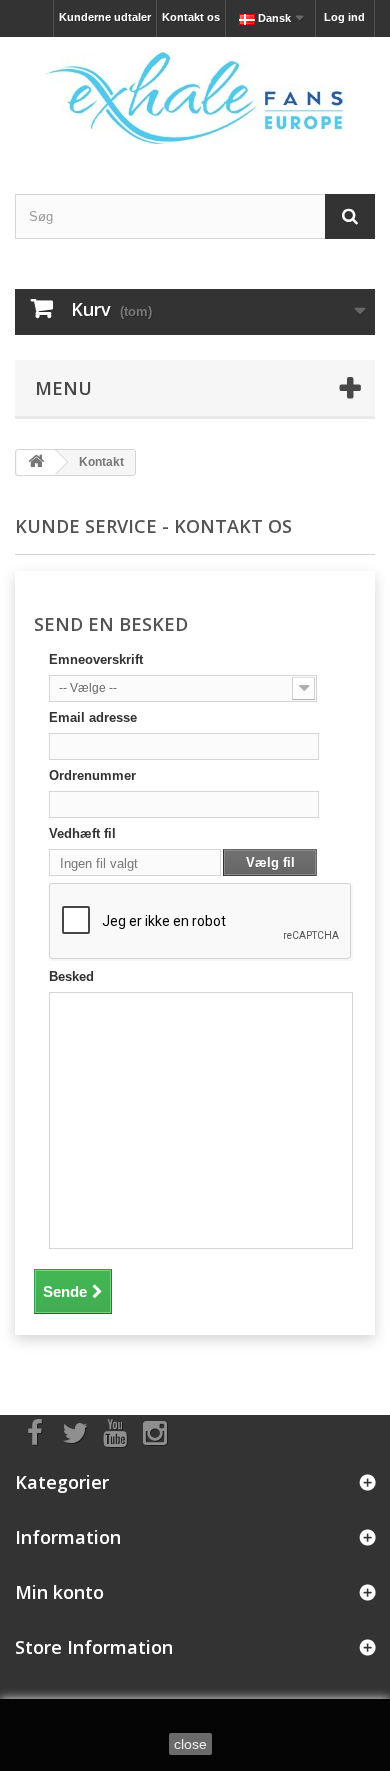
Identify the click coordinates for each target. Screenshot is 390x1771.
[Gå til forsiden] (36, 462)
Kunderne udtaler (105, 17)
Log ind (344, 17)
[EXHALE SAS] (195, 98)
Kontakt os (191, 17)
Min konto (59, 1592)
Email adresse (93, 717)
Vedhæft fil (82, 833)
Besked (71, 976)
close (190, 1744)
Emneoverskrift (96, 659)
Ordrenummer (92, 775)
